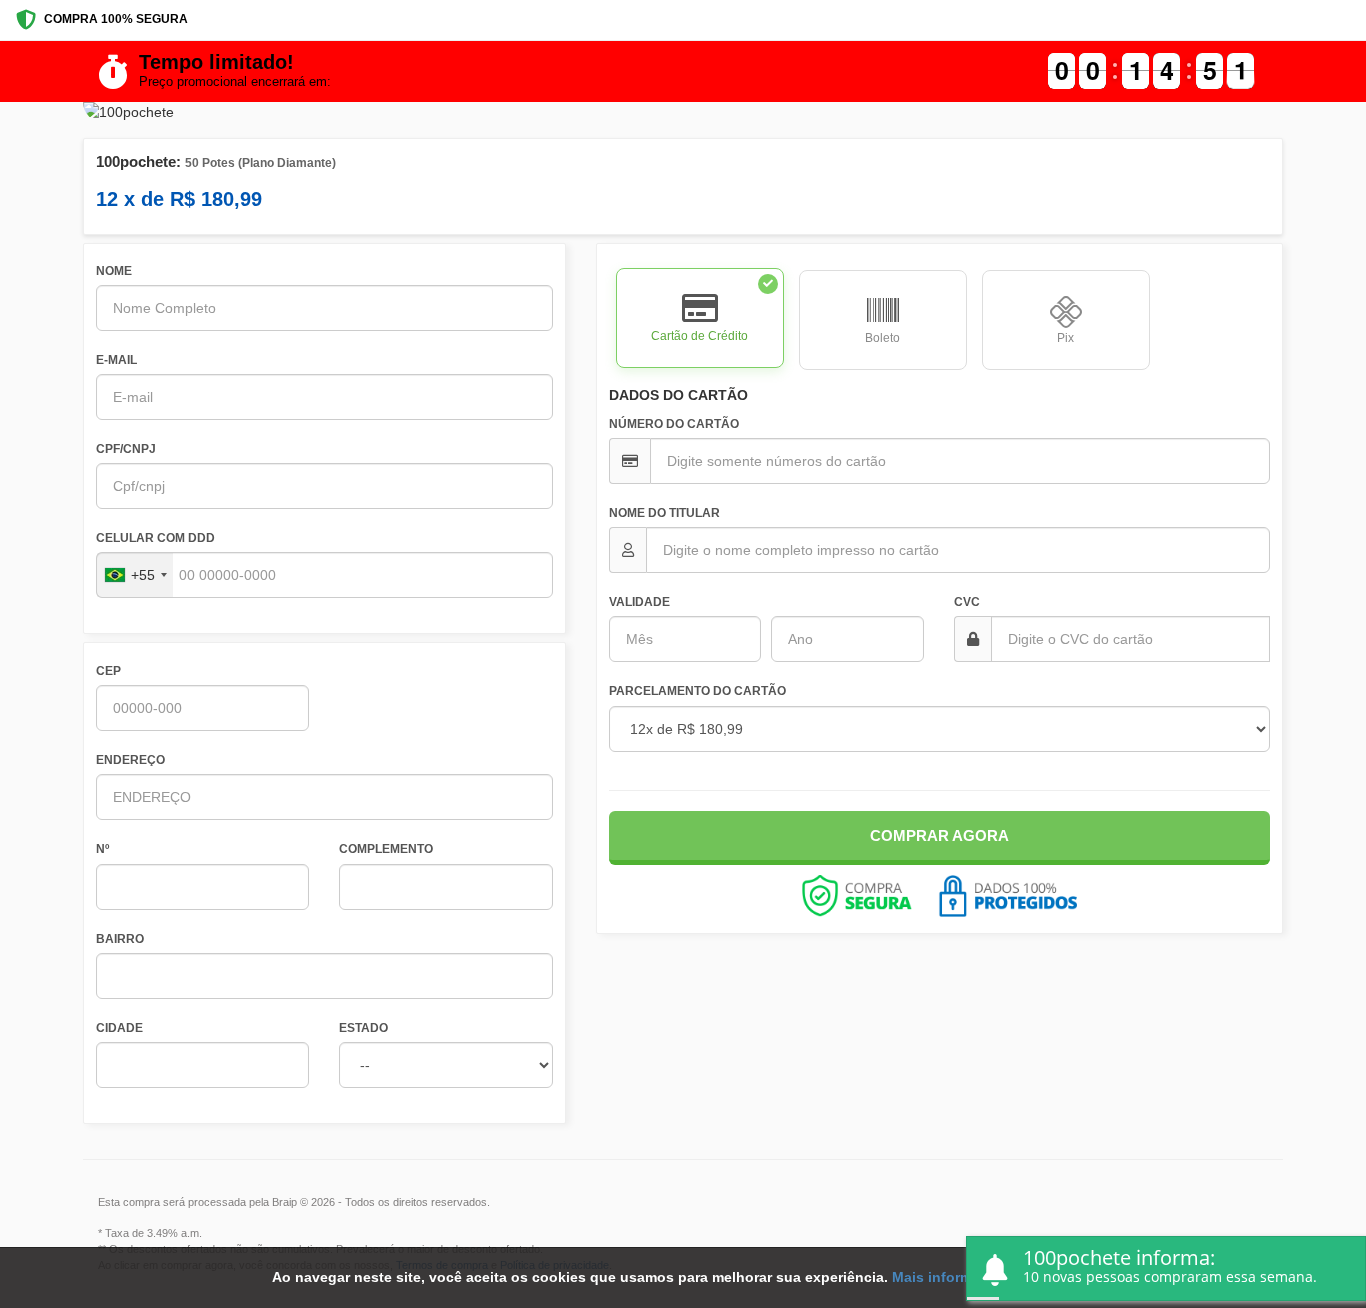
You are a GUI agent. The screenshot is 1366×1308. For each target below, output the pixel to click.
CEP (108, 671)
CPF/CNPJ (126, 449)
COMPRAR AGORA (939, 835)
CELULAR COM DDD (155, 538)
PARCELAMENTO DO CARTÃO (697, 691)
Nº (102, 849)
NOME (114, 271)
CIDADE (119, 1028)
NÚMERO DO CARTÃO (674, 424)
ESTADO (363, 1028)
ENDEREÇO (130, 760)
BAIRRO (120, 939)
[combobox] (135, 575)
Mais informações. (954, 1277)
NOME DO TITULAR (664, 513)
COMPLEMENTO (386, 849)
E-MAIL (116, 360)
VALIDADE (639, 602)
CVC (967, 602)
